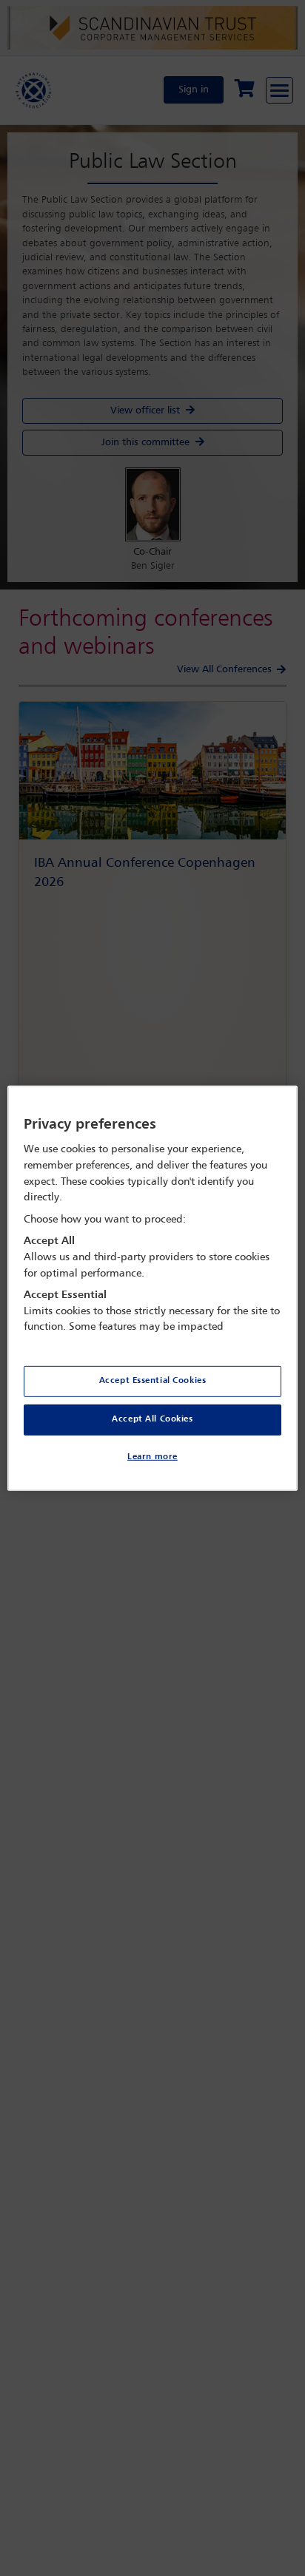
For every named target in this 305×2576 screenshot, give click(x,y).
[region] (152, 1288)
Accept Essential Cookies (153, 1381)
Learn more (152, 1457)
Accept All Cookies (152, 1419)
